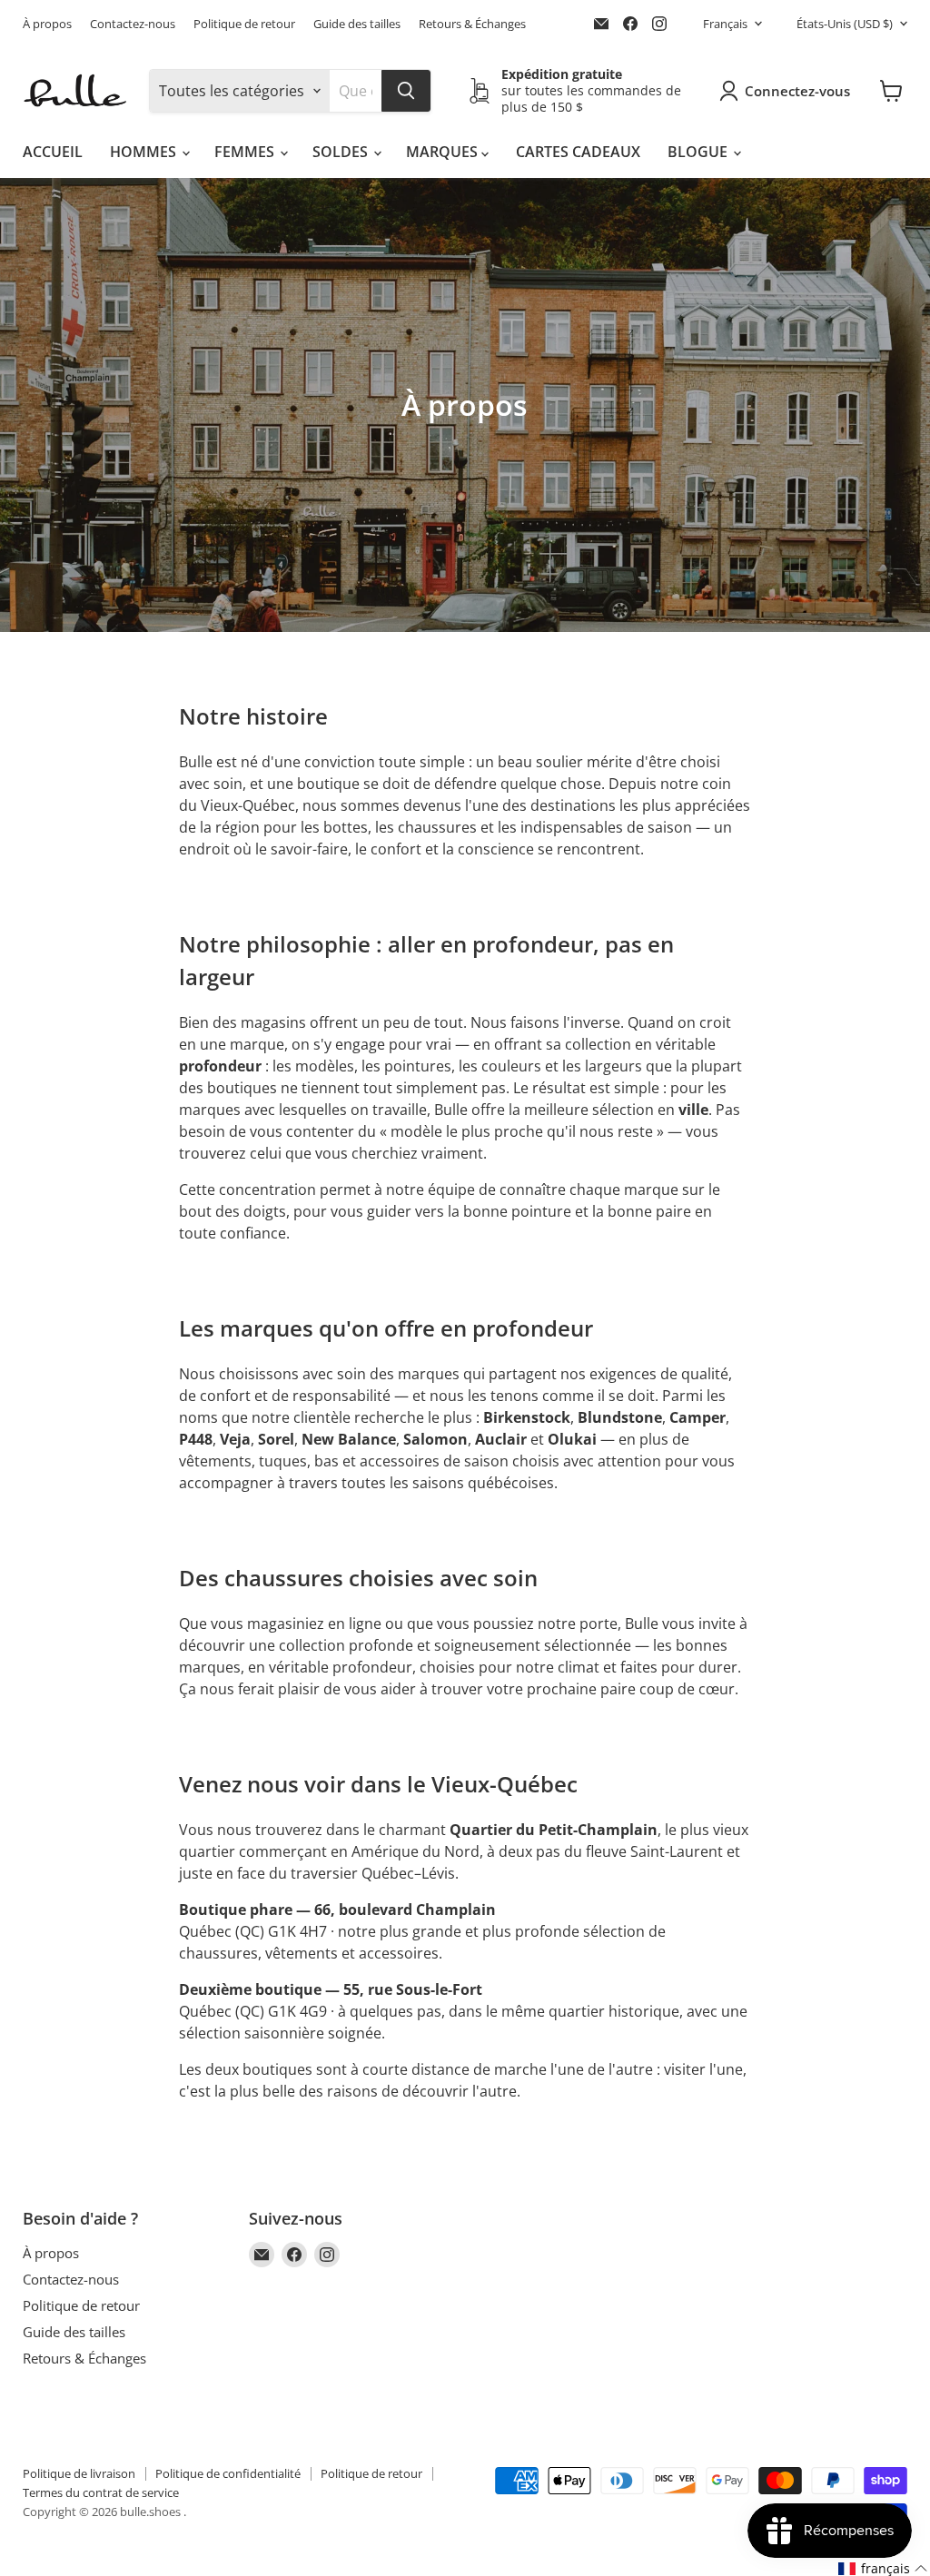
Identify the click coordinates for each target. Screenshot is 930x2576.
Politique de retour (244, 24)
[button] (883, 2569)
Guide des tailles (357, 24)
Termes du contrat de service (101, 2492)
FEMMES (246, 152)
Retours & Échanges (472, 24)
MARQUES (444, 152)
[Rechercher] (406, 91)
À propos (47, 24)
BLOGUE (699, 152)
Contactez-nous (133, 24)
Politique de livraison (79, 2473)
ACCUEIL (53, 152)
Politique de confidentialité (228, 2473)
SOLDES (342, 152)
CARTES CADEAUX (578, 152)
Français (725, 24)
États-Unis (845, 24)
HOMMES (145, 152)
